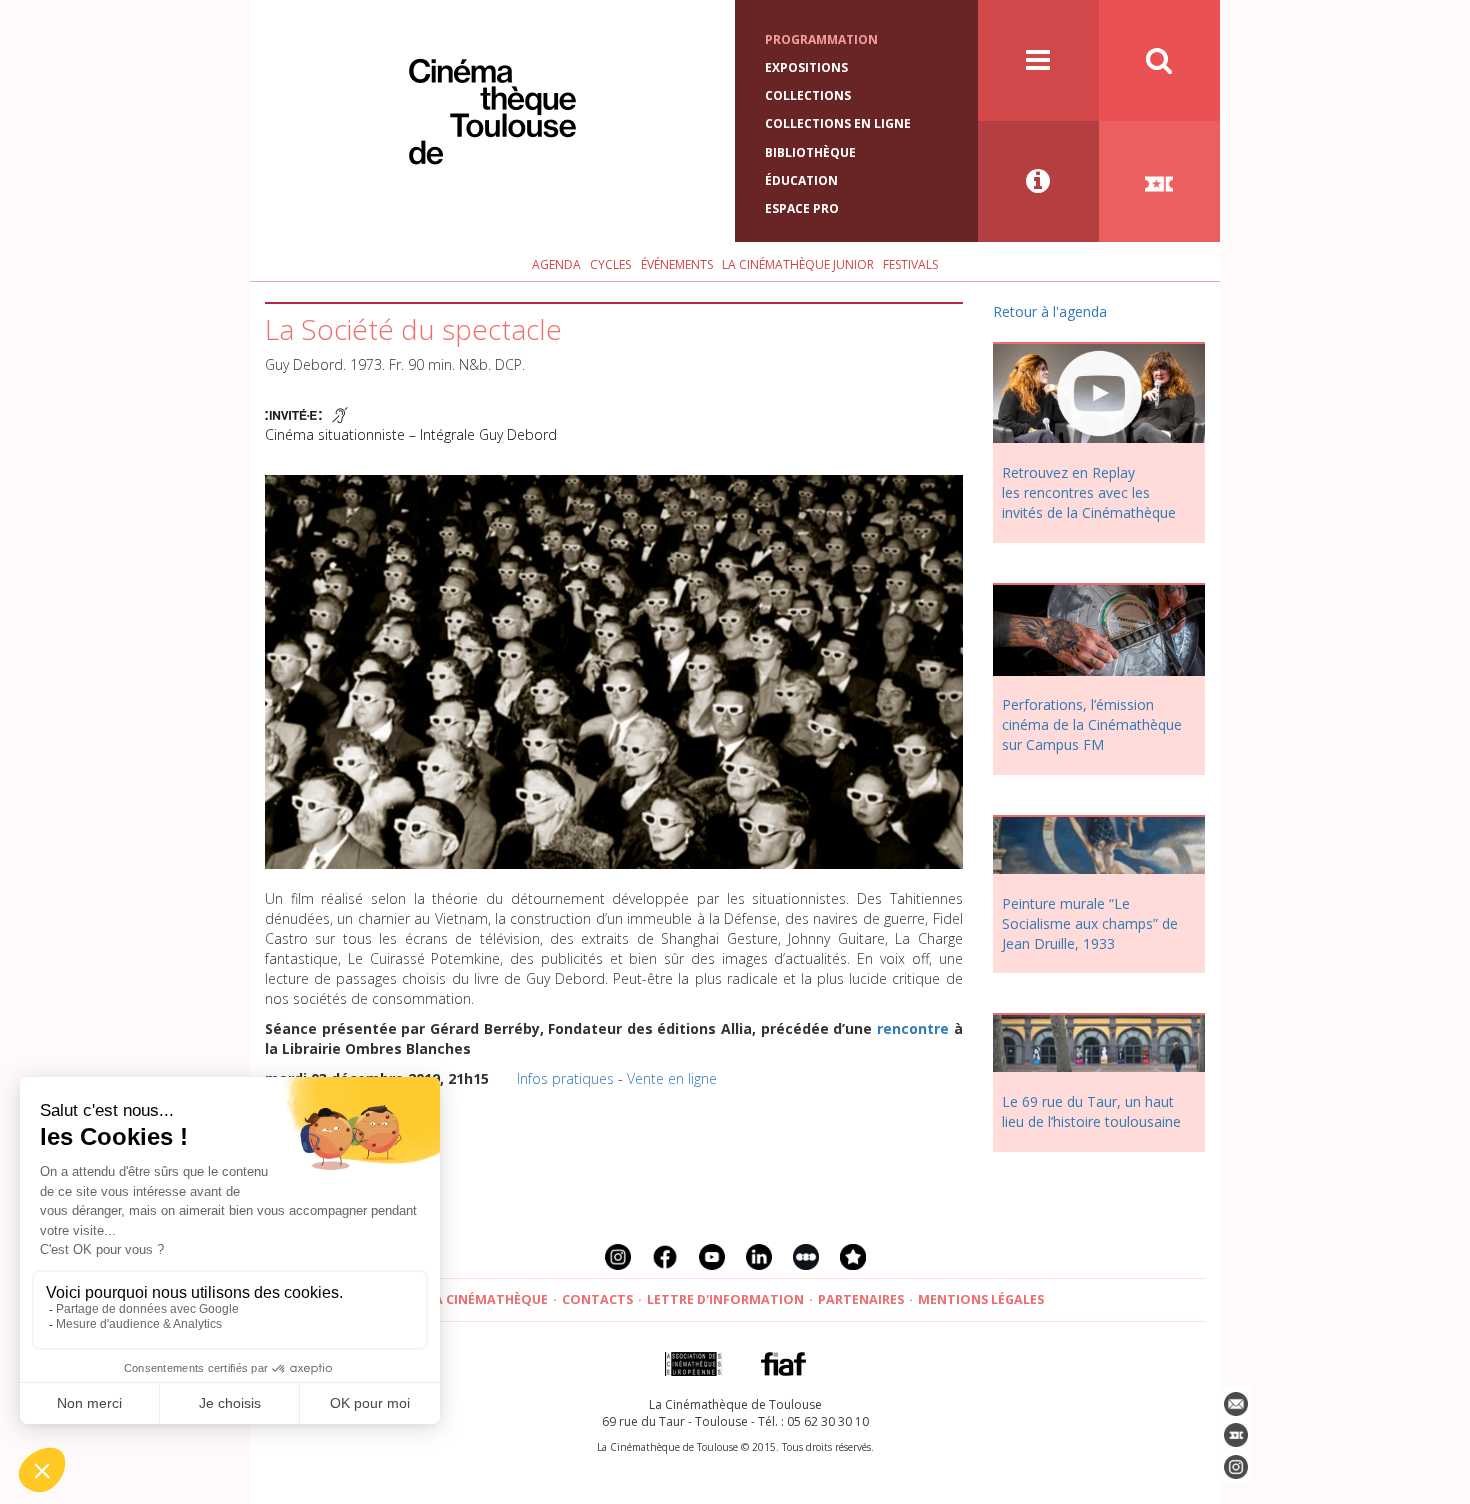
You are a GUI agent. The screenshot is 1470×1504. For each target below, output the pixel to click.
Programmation (821, 39)
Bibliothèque (810, 152)
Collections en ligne (838, 123)
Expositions (806, 67)
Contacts (597, 1299)
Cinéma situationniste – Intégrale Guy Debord (411, 434)
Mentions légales (981, 1299)
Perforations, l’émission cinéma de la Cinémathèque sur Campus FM (1092, 724)
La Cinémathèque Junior (798, 264)
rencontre (913, 1028)
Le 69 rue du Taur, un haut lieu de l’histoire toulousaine (1091, 1111)
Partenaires (861, 1299)
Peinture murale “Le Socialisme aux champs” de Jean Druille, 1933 (1090, 923)
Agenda (556, 264)
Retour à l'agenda (1050, 311)
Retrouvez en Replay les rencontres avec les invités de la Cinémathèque (1089, 492)
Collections (808, 95)
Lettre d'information (725, 1299)
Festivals (910, 264)
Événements (677, 264)
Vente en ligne (672, 1078)
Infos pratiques (565, 1078)
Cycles (610, 264)
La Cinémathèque (487, 1299)
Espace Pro (802, 208)
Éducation (801, 180)
